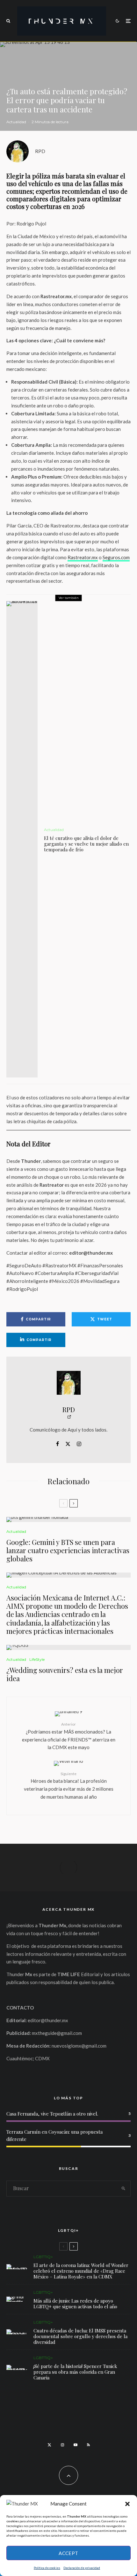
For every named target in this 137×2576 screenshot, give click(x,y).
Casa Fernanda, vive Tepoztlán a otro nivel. (52, 2114)
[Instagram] (62, 2445)
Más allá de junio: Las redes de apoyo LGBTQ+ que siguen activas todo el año (75, 2304)
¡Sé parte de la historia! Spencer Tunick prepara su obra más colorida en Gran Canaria (75, 2372)
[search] (124, 2189)
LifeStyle (37, 1659)
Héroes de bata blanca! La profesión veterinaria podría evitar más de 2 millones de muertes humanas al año (69, 1785)
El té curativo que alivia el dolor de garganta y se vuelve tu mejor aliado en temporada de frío (86, 844)
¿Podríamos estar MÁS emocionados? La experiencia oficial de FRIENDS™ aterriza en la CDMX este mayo (69, 1736)
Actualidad (16, 122)
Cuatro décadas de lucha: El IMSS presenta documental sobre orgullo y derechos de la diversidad (80, 2336)
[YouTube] (76, 2445)
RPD (40, 151)
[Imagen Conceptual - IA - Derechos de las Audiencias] (68, 1575)
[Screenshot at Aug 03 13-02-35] (17, 2267)
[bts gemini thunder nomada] (68, 1519)
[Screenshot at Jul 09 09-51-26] (17, 2367)
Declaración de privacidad (82, 2568)
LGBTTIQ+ (43, 2257)
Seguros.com (116, 557)
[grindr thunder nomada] (17, 2299)
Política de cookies (47, 2568)
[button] (127, 2504)
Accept (68, 2553)
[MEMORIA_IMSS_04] (17, 2332)
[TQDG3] (68, 1647)
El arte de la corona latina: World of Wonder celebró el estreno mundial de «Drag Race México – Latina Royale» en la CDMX (81, 2271)
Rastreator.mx (83, 557)
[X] (49, 2445)
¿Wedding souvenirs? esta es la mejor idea (65, 1674)
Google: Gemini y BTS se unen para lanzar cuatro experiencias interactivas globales (68, 1550)
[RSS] (88, 2445)
